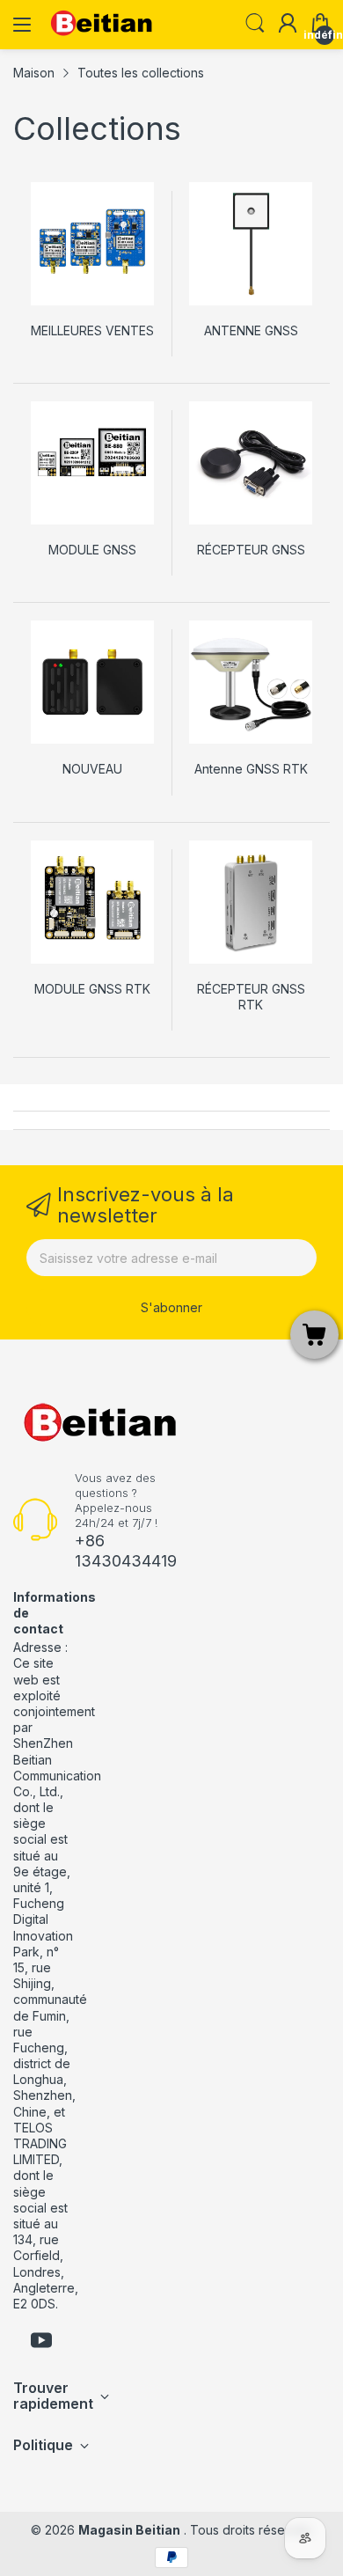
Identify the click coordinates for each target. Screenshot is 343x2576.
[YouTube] (41, 2342)
